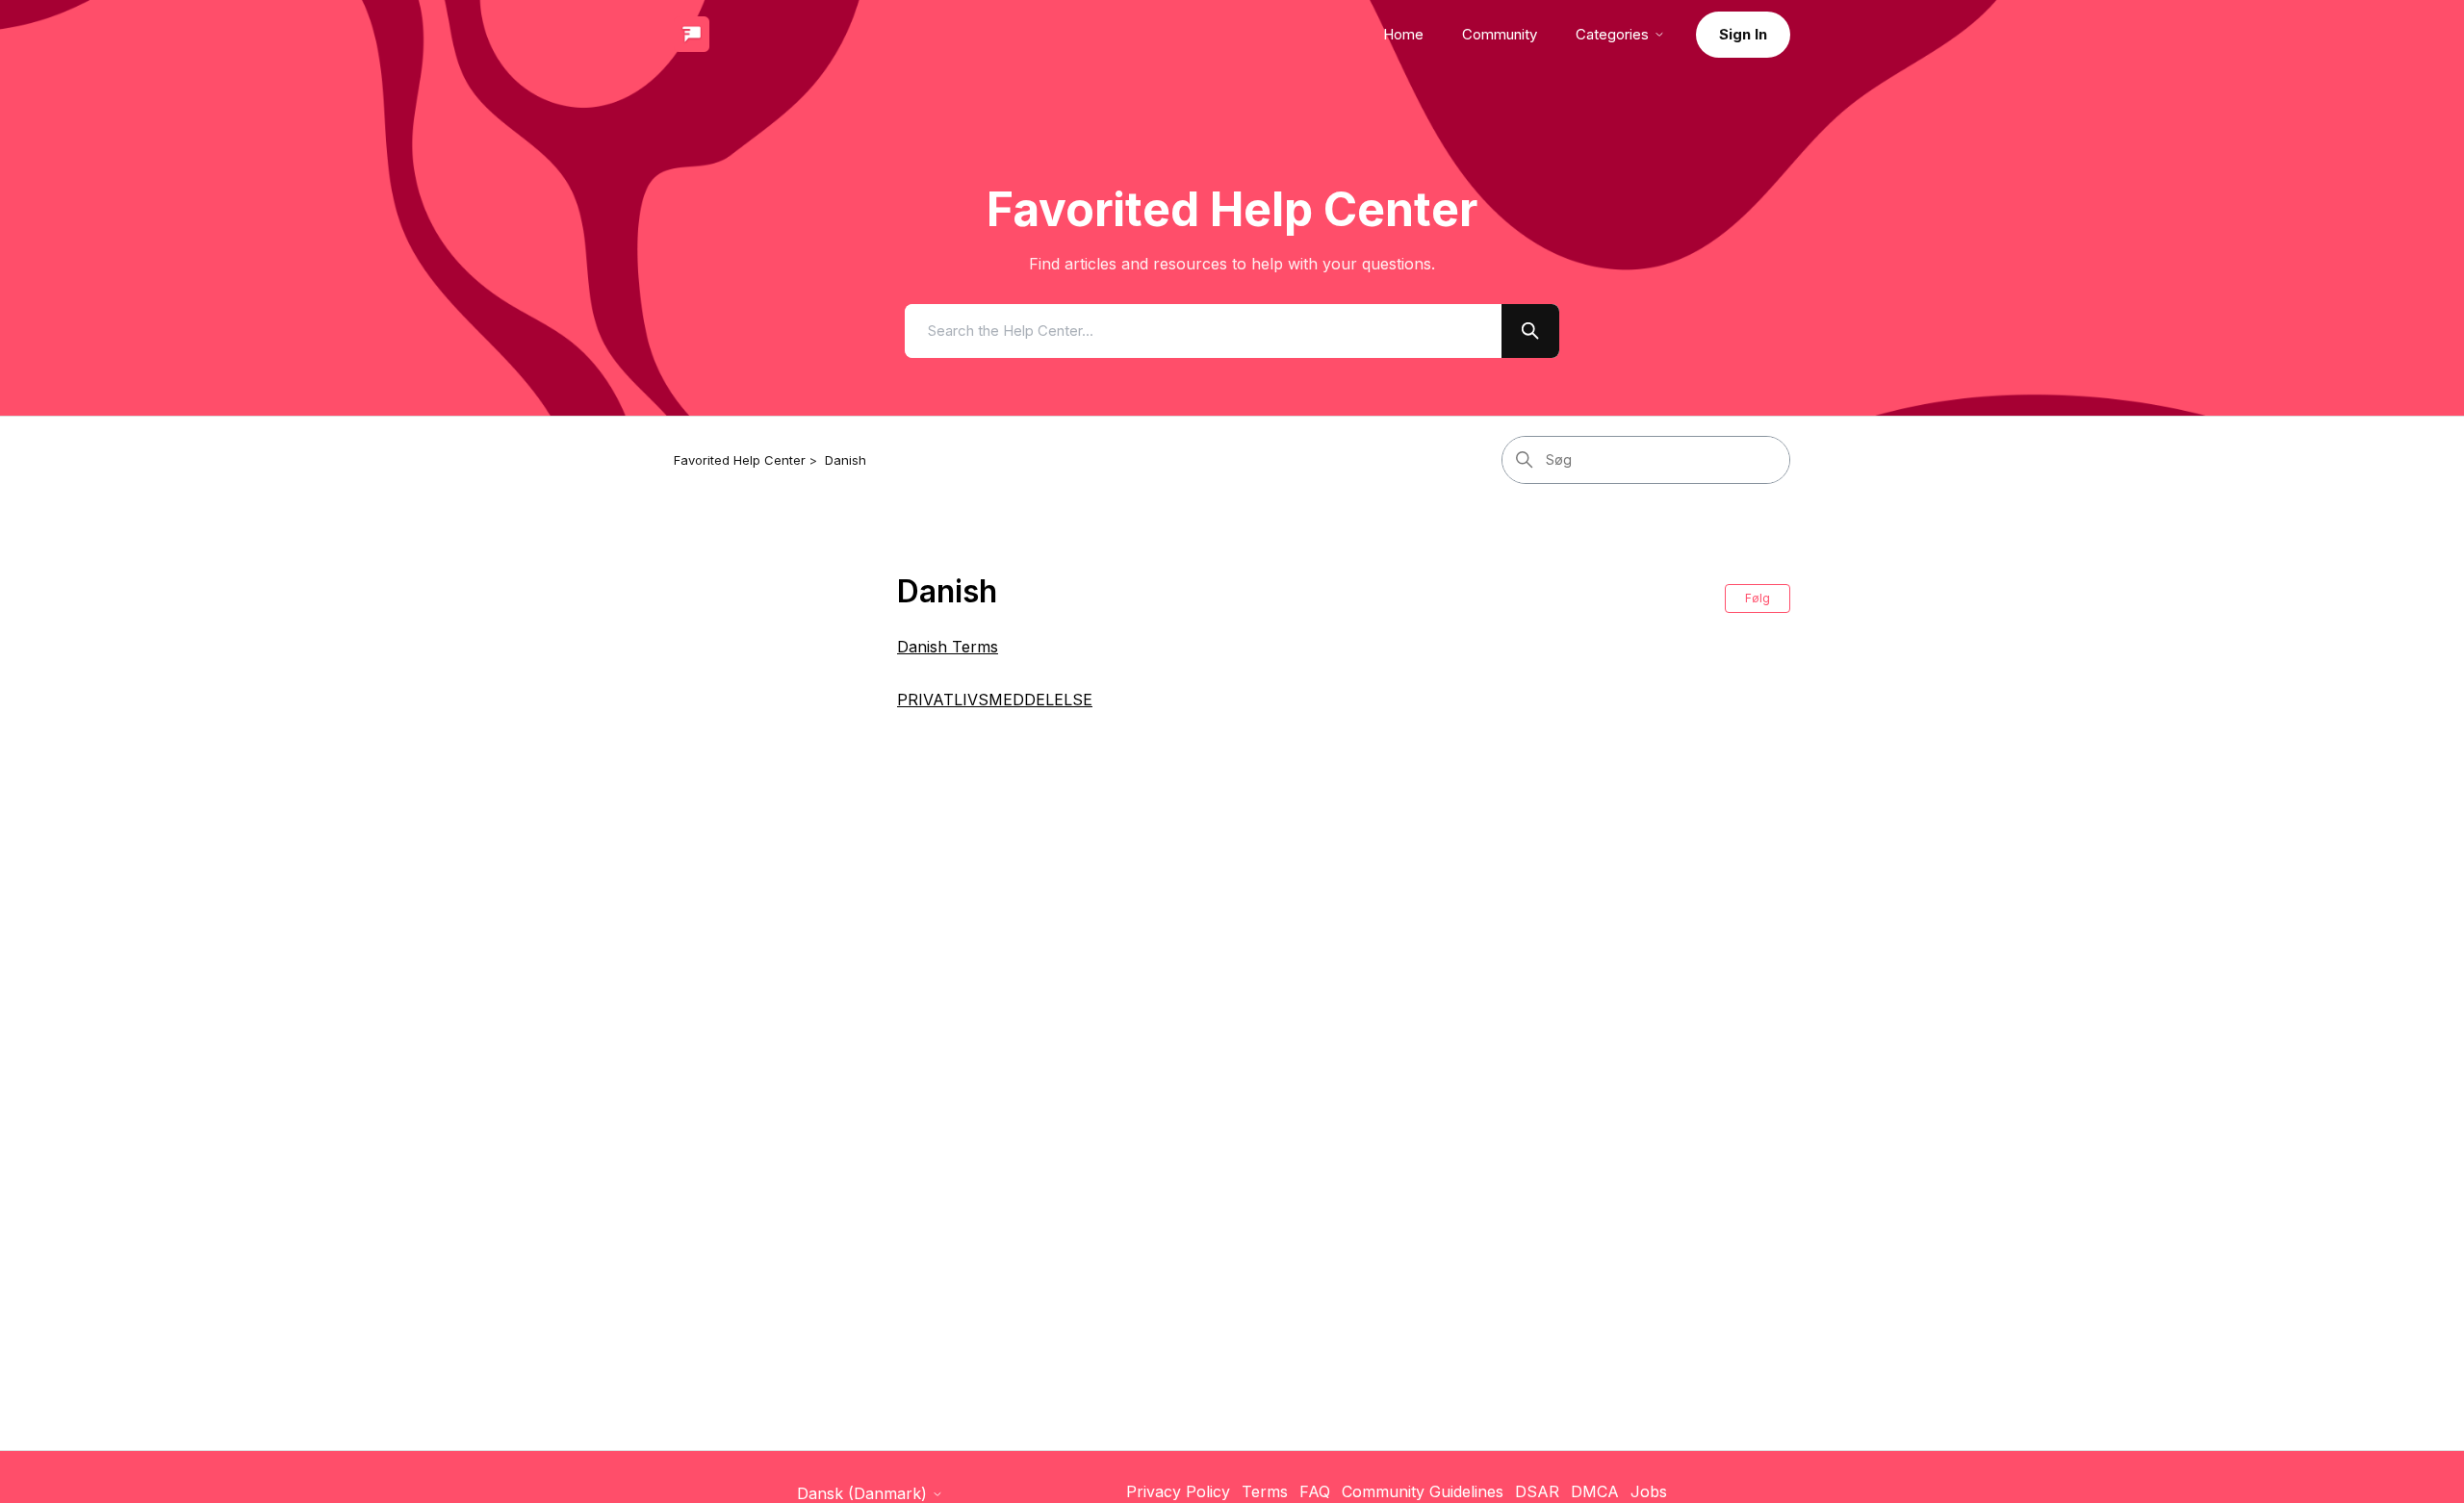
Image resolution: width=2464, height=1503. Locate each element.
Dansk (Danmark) (864, 1493)
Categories (1612, 34)
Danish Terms (948, 647)
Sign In (1743, 34)
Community (1500, 34)
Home (1403, 34)
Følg (1758, 598)
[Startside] (692, 34)
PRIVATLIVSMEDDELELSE (995, 700)
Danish (846, 460)
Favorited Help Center (740, 460)
